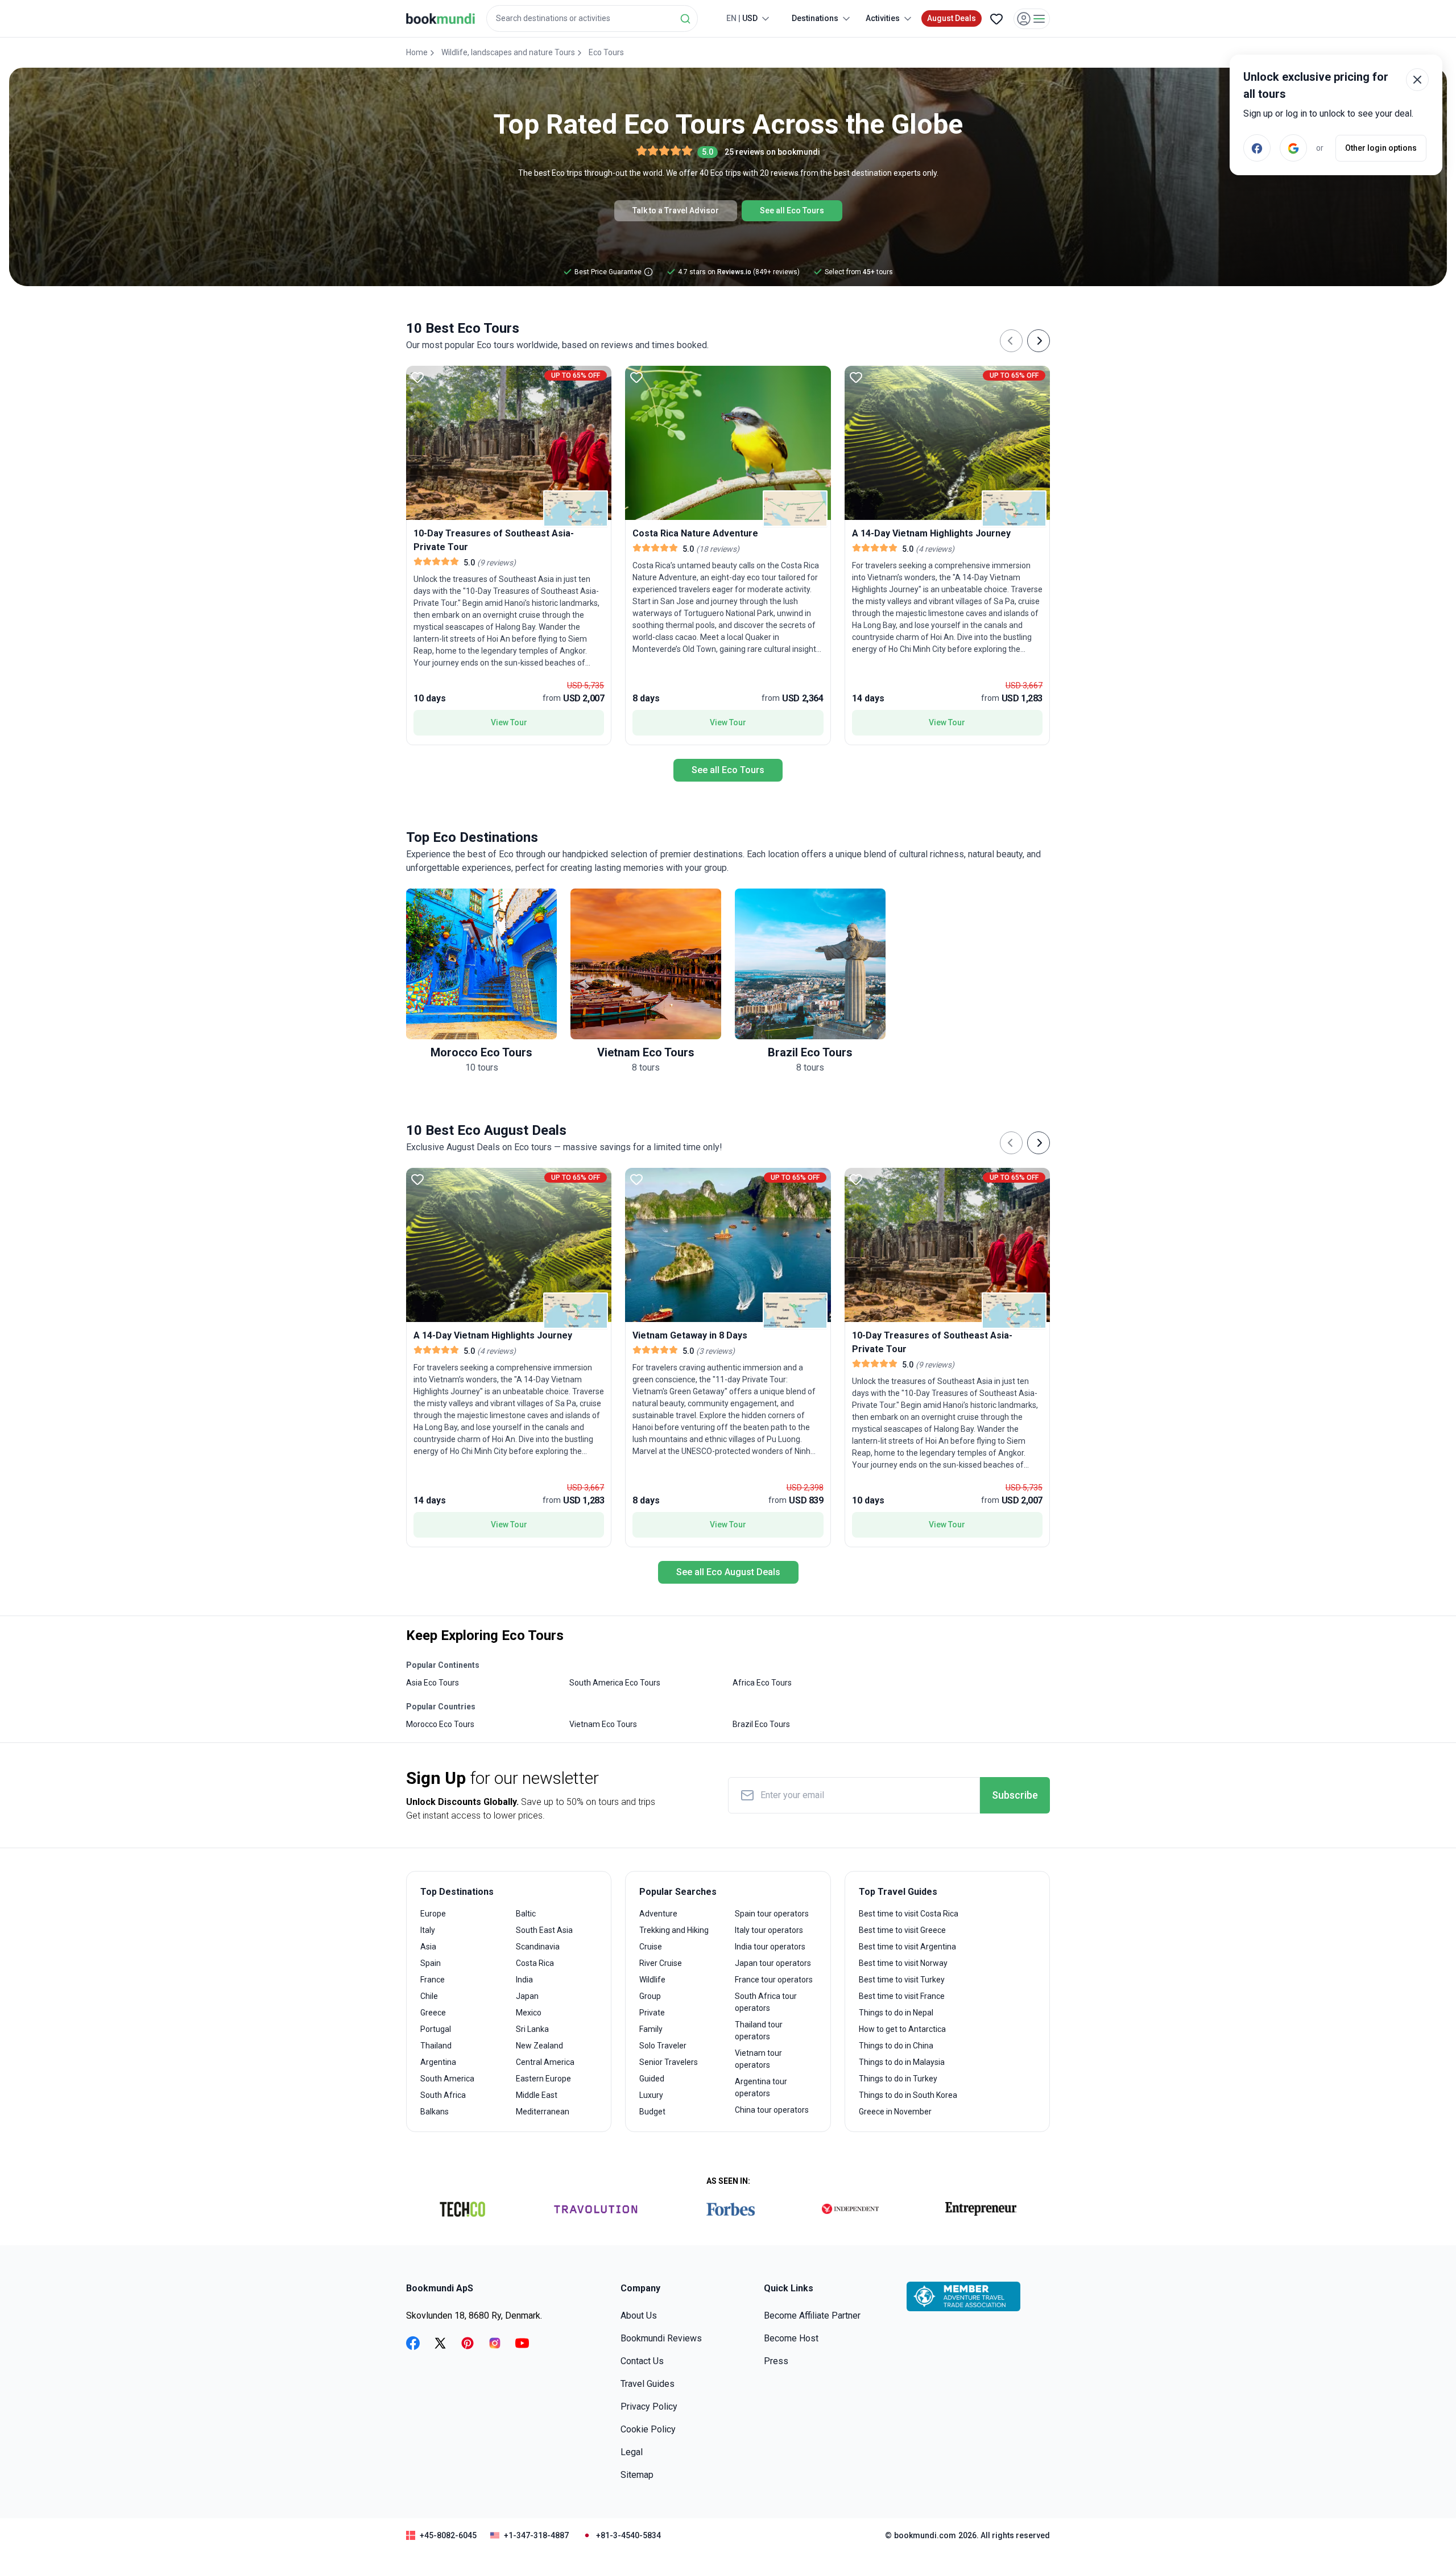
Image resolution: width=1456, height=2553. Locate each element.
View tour (509, 722)
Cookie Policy (648, 2429)
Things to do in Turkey (898, 2079)
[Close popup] (1417, 80)
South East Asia (544, 1930)
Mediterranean (543, 2112)
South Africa (443, 2095)
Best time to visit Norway (903, 1963)
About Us (639, 2316)
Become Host (791, 2338)
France (433, 1980)
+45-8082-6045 (448, 2535)
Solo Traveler (663, 2046)
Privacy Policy (649, 2407)
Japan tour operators (773, 1963)
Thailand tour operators (759, 2031)
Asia (428, 1947)
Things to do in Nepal (896, 2013)
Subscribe (1015, 1795)
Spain (431, 1963)
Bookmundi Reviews (661, 2338)
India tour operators (770, 1947)
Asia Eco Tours (433, 1683)
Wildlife (652, 1980)
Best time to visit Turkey (902, 1980)
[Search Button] (685, 19)
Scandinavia (538, 1947)
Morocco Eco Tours (440, 1724)
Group (650, 1996)
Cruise (651, 1947)
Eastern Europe (543, 2079)
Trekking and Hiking (674, 1930)
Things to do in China (896, 2046)
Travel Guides (648, 2384)
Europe (433, 1914)
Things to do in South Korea (908, 2095)
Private (652, 2013)
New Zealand (539, 2046)
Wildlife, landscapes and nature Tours (508, 52)
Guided (652, 2079)
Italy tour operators (769, 1930)
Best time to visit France (902, 1996)
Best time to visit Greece (902, 1930)
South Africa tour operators (766, 2002)
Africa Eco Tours (762, 1683)
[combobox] (592, 18)
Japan (527, 1996)
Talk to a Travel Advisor (676, 210)
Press (776, 2361)
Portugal (436, 2029)
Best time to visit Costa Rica (909, 1914)
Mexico (529, 2013)
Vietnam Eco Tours (603, 1724)
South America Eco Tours (615, 1683)
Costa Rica (535, 1963)
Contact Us (642, 2361)
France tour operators (774, 1980)
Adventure (658, 1914)
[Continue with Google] (1293, 148)
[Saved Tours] (996, 19)
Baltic (526, 1914)
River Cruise (661, 1963)
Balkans (435, 2112)
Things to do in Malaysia (902, 2062)
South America (447, 2079)
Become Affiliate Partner (812, 2316)
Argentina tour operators (761, 2087)
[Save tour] (417, 377)
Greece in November (895, 2112)
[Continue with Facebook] (1257, 148)
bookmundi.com (925, 2535)
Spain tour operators (772, 1914)
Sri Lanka (532, 2029)
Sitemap (637, 2475)
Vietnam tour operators (758, 2059)
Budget (652, 2112)
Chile (429, 1996)
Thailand (436, 2046)
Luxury (651, 2095)
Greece (433, 2013)
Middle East (537, 2095)
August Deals (952, 18)
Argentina (438, 2062)
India (524, 1980)
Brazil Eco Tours (761, 1724)
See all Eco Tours (792, 210)
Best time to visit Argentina (907, 1947)
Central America (545, 2062)
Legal (632, 2452)
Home (417, 52)
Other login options (1381, 148)
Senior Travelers (669, 2062)
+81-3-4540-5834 (628, 2535)
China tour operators (772, 2110)
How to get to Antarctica (902, 2029)
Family (651, 2029)
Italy (428, 1930)
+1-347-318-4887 (536, 2535)
